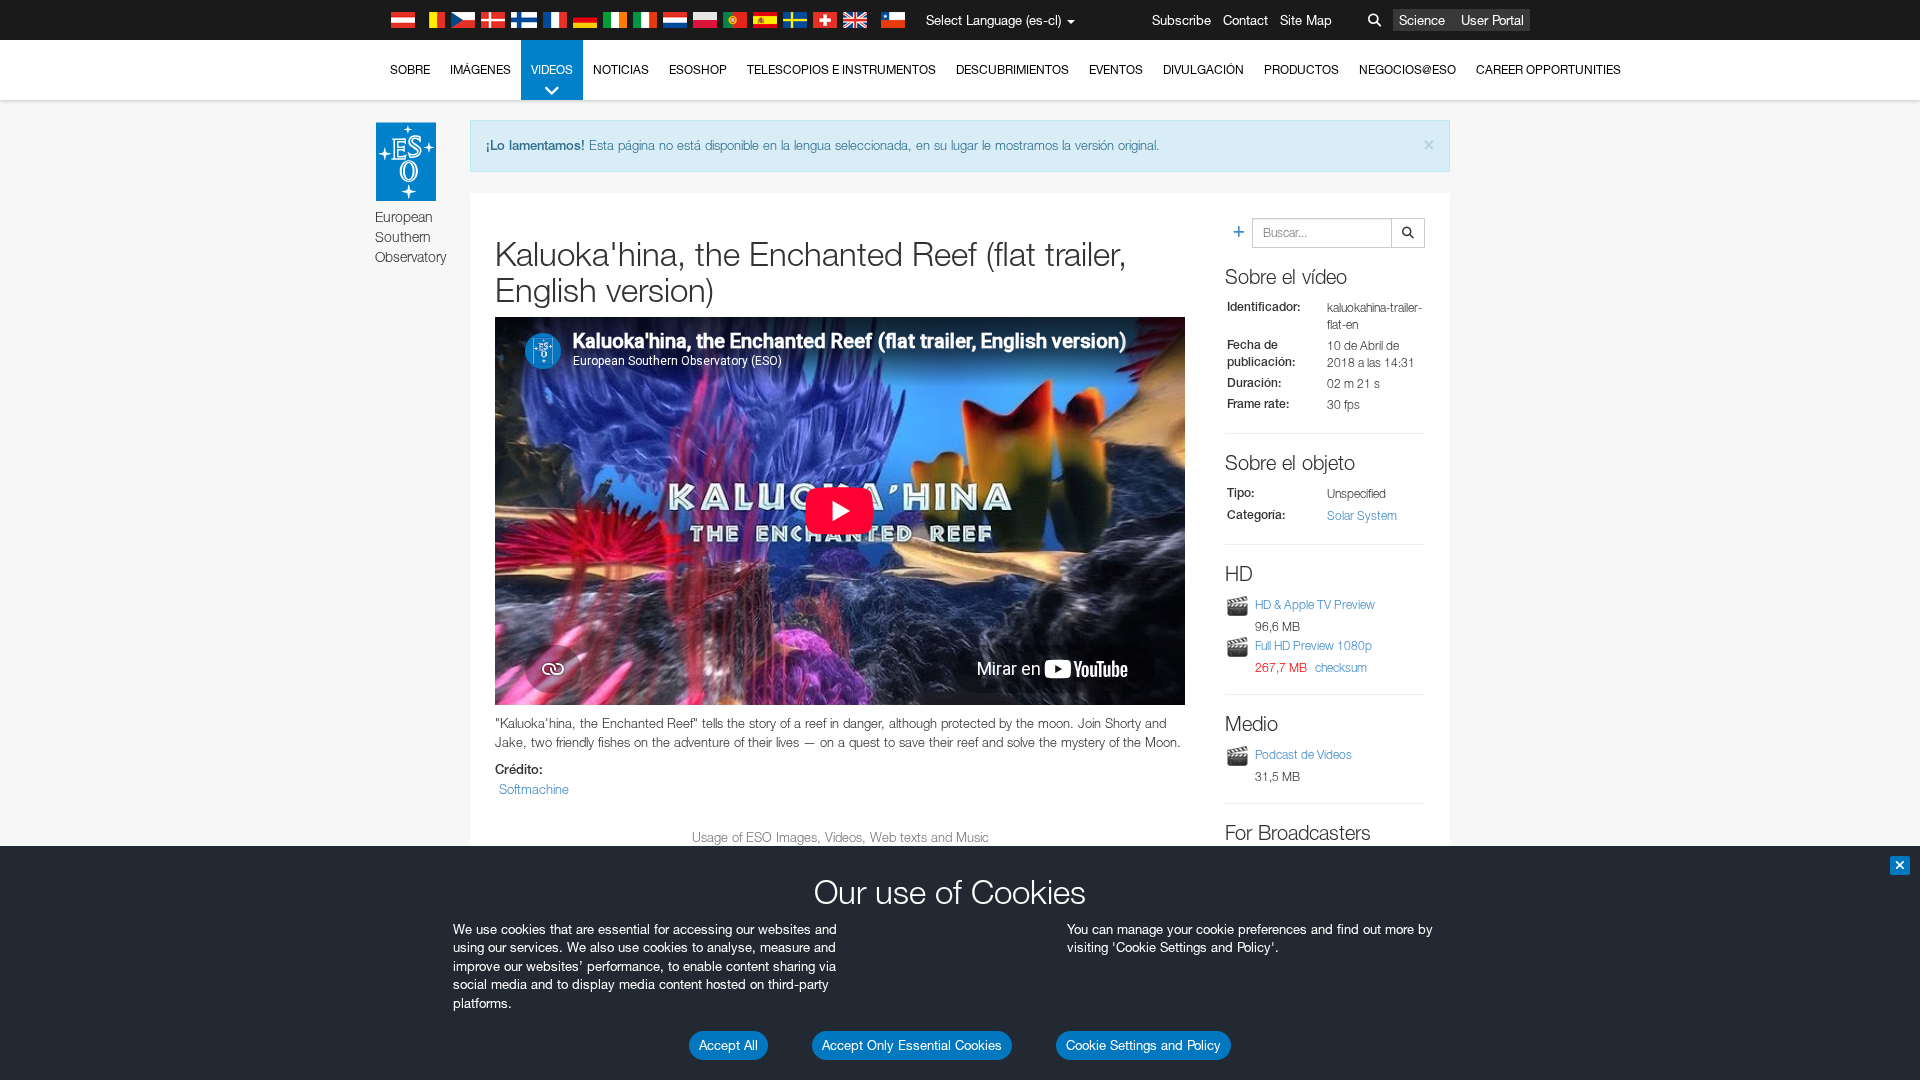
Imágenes (480, 69)
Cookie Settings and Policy (1143, 1045)
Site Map (1306, 20)
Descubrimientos (1012, 69)
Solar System (1362, 515)
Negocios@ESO (1407, 69)
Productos (1301, 69)
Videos (552, 69)
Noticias (621, 69)
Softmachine (534, 789)
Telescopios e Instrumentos (841, 69)
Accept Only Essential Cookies (912, 1045)
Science (1422, 20)
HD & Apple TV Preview (1315, 604)
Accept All (728, 1045)
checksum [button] (1339, 667)
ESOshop (698, 69)
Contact (1245, 20)
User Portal (1492, 20)
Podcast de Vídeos (1303, 754)
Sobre (410, 69)
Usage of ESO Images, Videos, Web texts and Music (840, 837)
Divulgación (1203, 69)
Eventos (1116, 69)
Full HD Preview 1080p (1313, 645)
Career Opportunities (1548, 69)
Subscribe (1181, 20)
